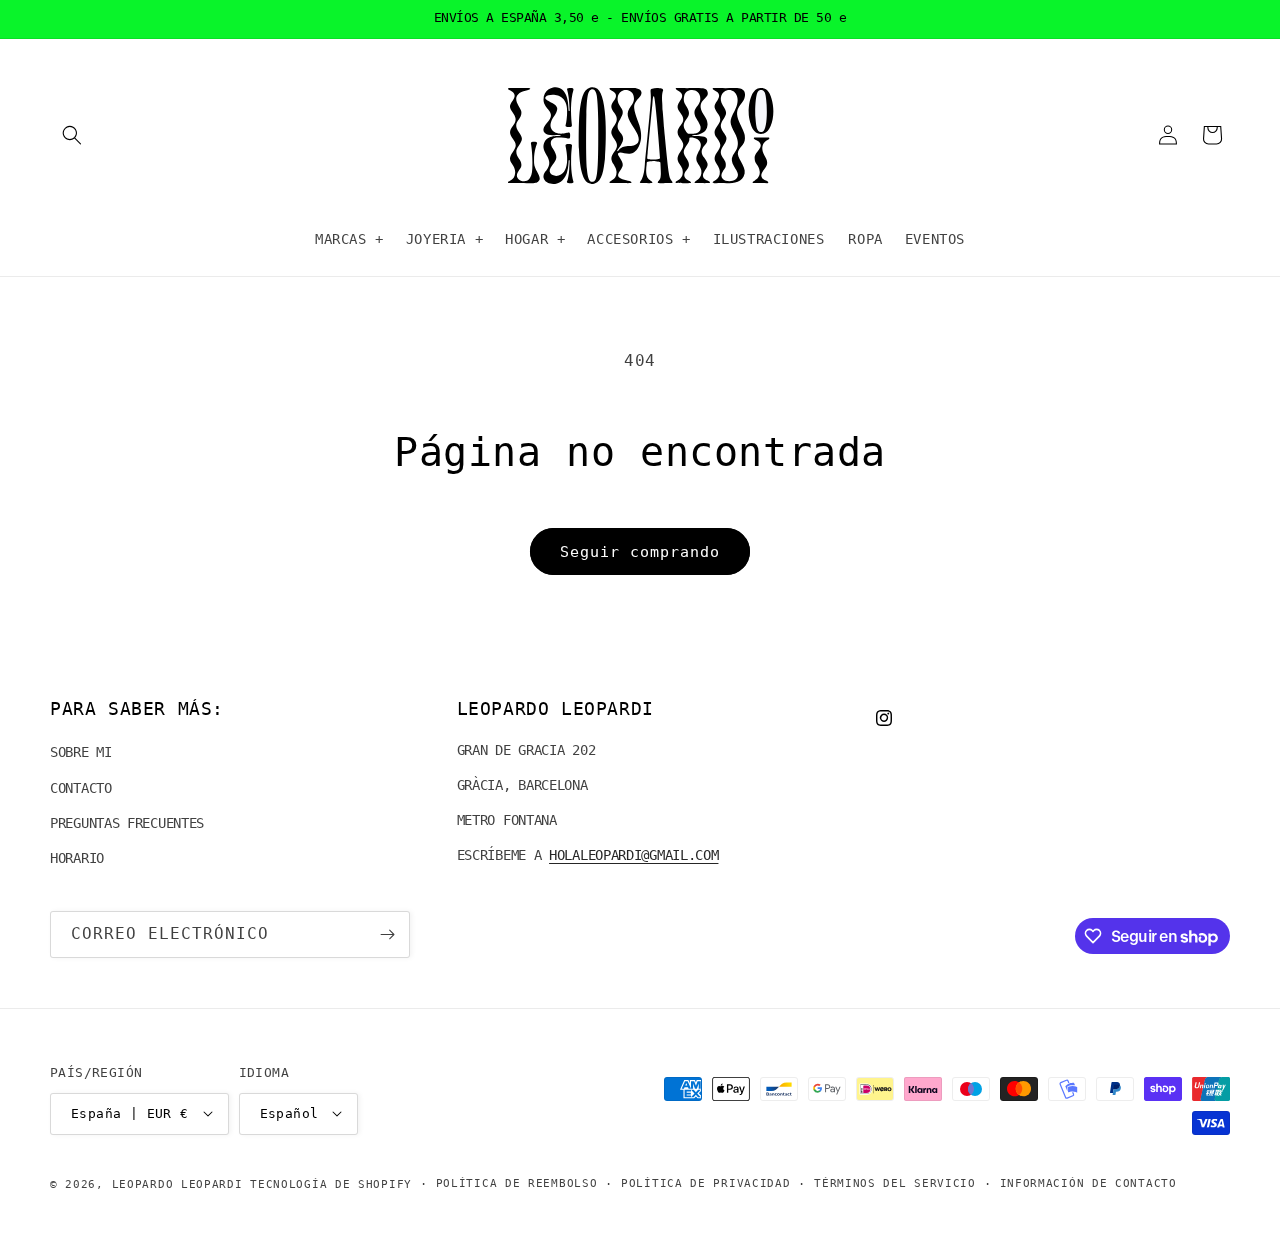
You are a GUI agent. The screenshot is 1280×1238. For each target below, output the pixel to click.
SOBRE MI (81, 753)
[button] (72, 135)
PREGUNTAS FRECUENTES (127, 823)
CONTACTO (81, 788)
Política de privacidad (705, 1182)
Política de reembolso (517, 1182)
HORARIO (77, 858)
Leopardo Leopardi (177, 1183)
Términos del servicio (895, 1182)
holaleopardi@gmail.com (633, 856)
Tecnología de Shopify (331, 1183)
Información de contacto (1088, 1182)
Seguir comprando (640, 552)
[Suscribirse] (387, 934)
